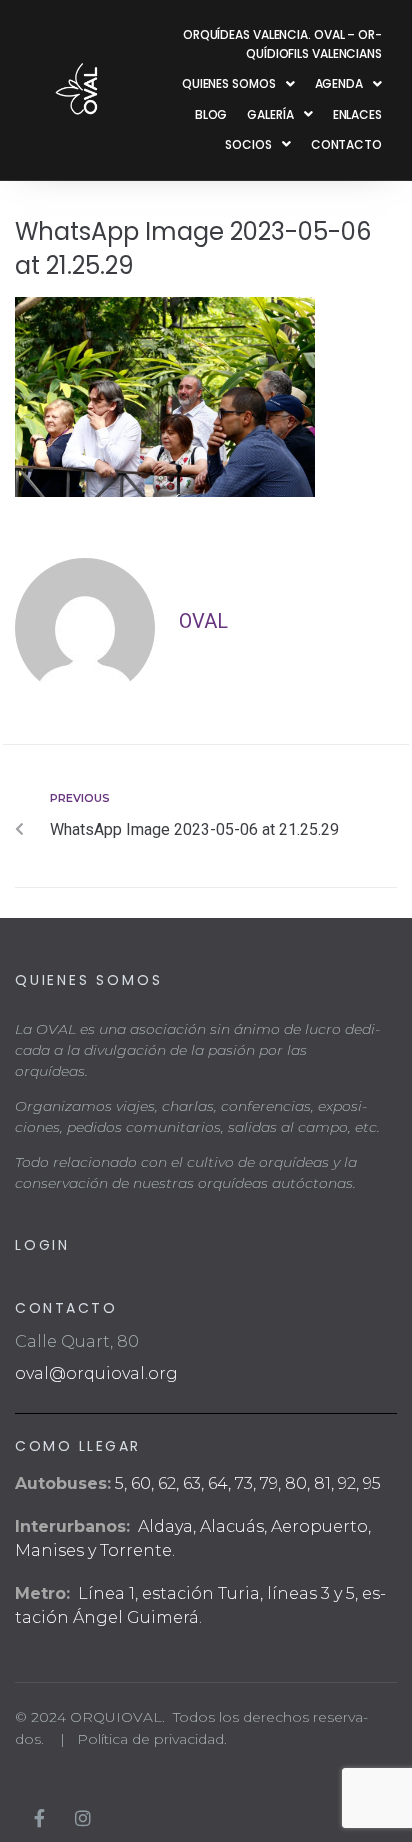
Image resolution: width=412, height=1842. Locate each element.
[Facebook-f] (39, 1818)
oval (203, 621)
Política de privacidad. (152, 1739)
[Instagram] (83, 1818)
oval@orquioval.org (96, 1373)
